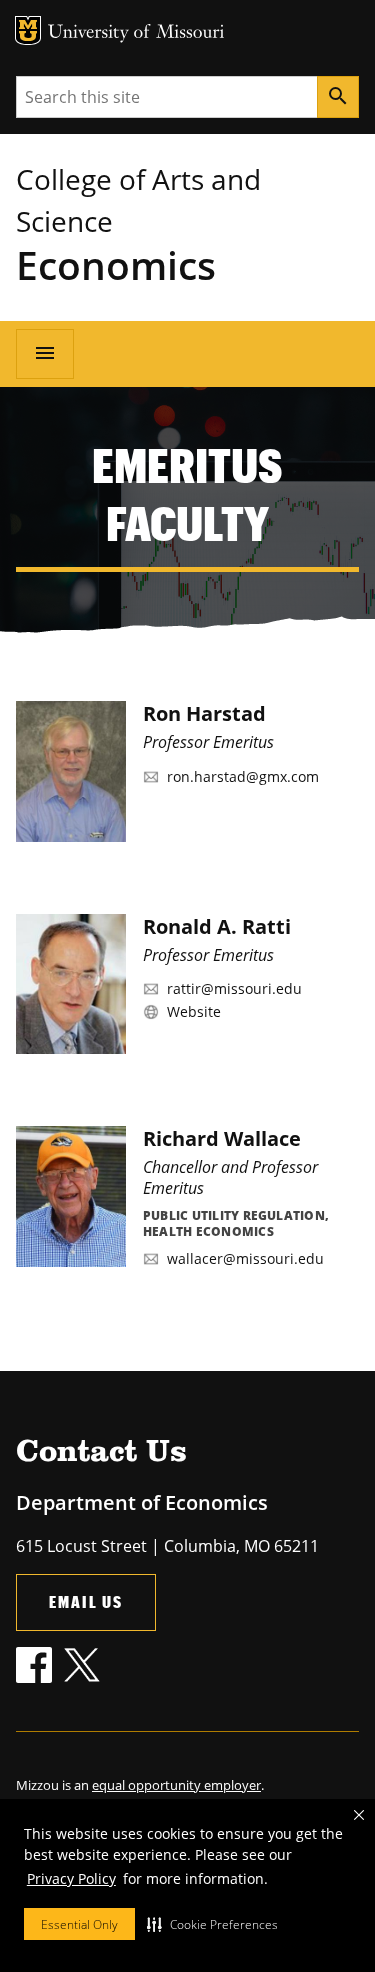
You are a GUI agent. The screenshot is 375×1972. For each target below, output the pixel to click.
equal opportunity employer (176, 1785)
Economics (116, 264)
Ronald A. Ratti (217, 926)
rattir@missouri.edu (234, 988)
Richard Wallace (222, 1138)
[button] (212, 1924)
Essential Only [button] (79, 1924)
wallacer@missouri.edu (245, 1258)
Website (194, 1011)
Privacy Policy (71, 1878)
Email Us (86, 1601)
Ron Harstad (204, 713)
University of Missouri (136, 33)
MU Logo (28, 30)
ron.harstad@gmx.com (243, 776)
